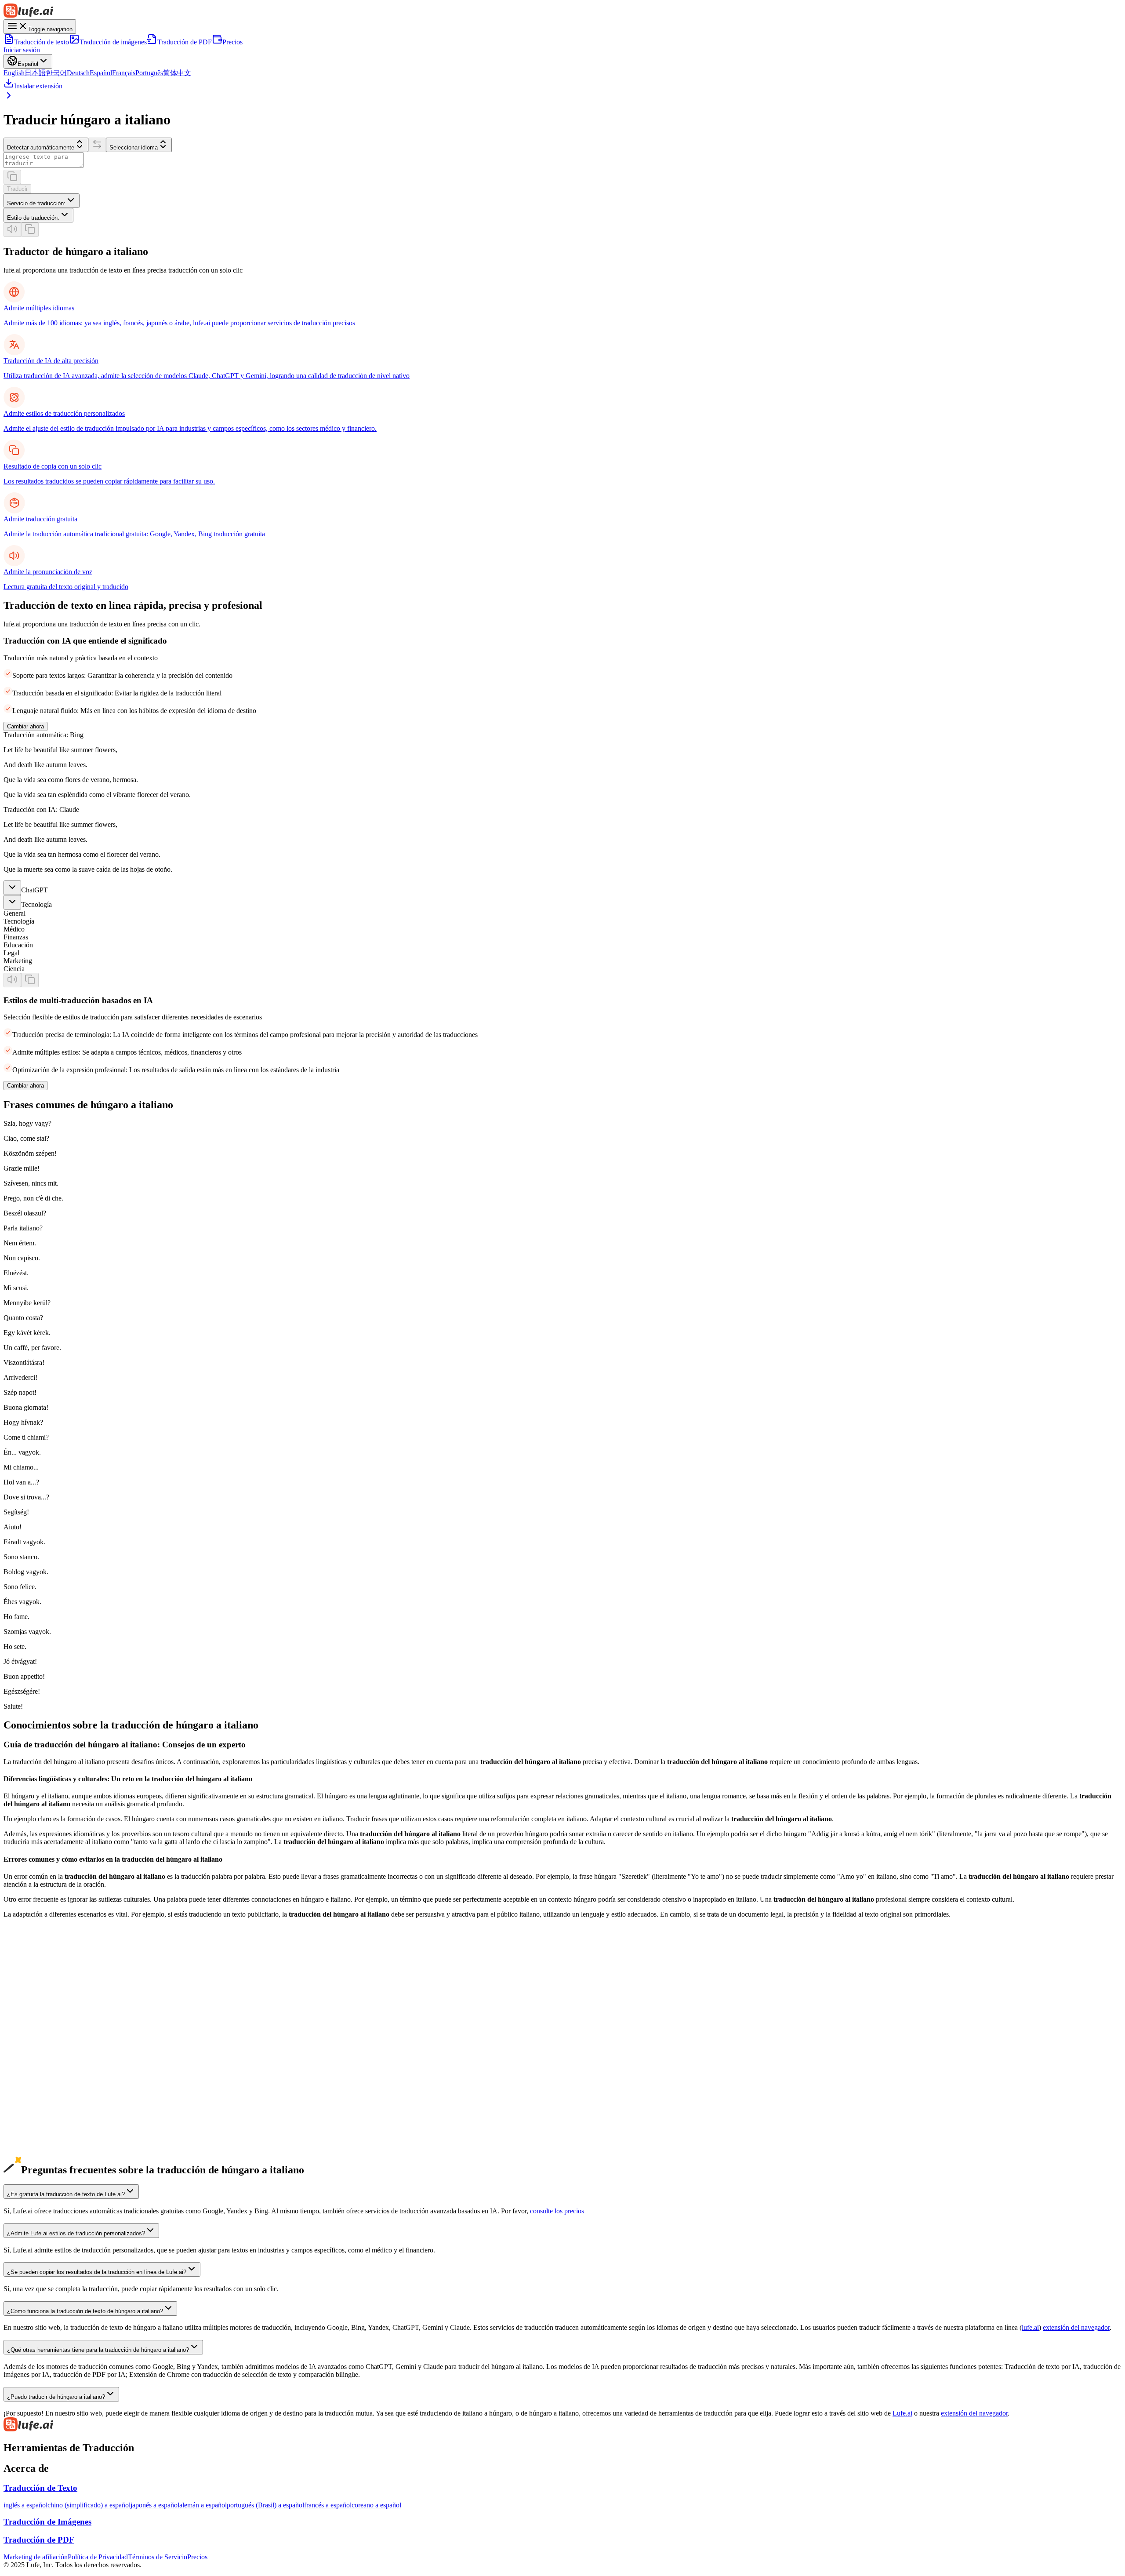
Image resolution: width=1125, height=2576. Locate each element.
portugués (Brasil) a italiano (42, 2093)
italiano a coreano (28, 2133)
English (14, 73)
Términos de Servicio (158, 2557)
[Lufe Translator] (562, 2425)
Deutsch (78, 73)
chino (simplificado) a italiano (45, 1998)
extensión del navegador (1076, 2327)
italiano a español (27, 2148)
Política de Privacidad (98, 2557)
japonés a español (155, 2505)
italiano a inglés (25, 2109)
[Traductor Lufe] (562, 11)
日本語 (35, 73)
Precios (232, 42)
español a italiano (27, 2061)
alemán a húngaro (28, 2054)
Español (101, 73)
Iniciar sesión (22, 50)
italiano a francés (27, 2156)
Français (124, 73)
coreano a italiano (28, 2030)
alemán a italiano (27, 2046)
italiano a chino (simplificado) (45, 2117)
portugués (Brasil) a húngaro (43, 2101)
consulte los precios (557, 2211)
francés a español (328, 2505)
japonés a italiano (27, 2014)
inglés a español (25, 2505)
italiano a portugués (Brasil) (42, 2164)
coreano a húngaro (29, 2038)
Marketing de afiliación (36, 2557)
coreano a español (376, 2505)
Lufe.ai (902, 2413)
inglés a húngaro (26, 1990)
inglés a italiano (25, 1982)
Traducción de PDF (185, 42)
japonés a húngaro (29, 2022)
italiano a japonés (27, 2125)
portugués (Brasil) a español (265, 2505)
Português (149, 73)
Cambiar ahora (25, 726)
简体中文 (177, 73)
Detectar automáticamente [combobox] (41, 147)
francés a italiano (27, 2077)
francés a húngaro (28, 2085)
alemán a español (203, 2505)
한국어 (56, 73)
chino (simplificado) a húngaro (46, 2006)
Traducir (17, 189)
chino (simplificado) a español (89, 2505)
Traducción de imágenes (113, 42)
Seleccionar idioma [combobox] (134, 147)
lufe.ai (1030, 2327)
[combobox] (42, 201)
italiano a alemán (27, 2141)
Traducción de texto (42, 42)
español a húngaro (29, 2069)
